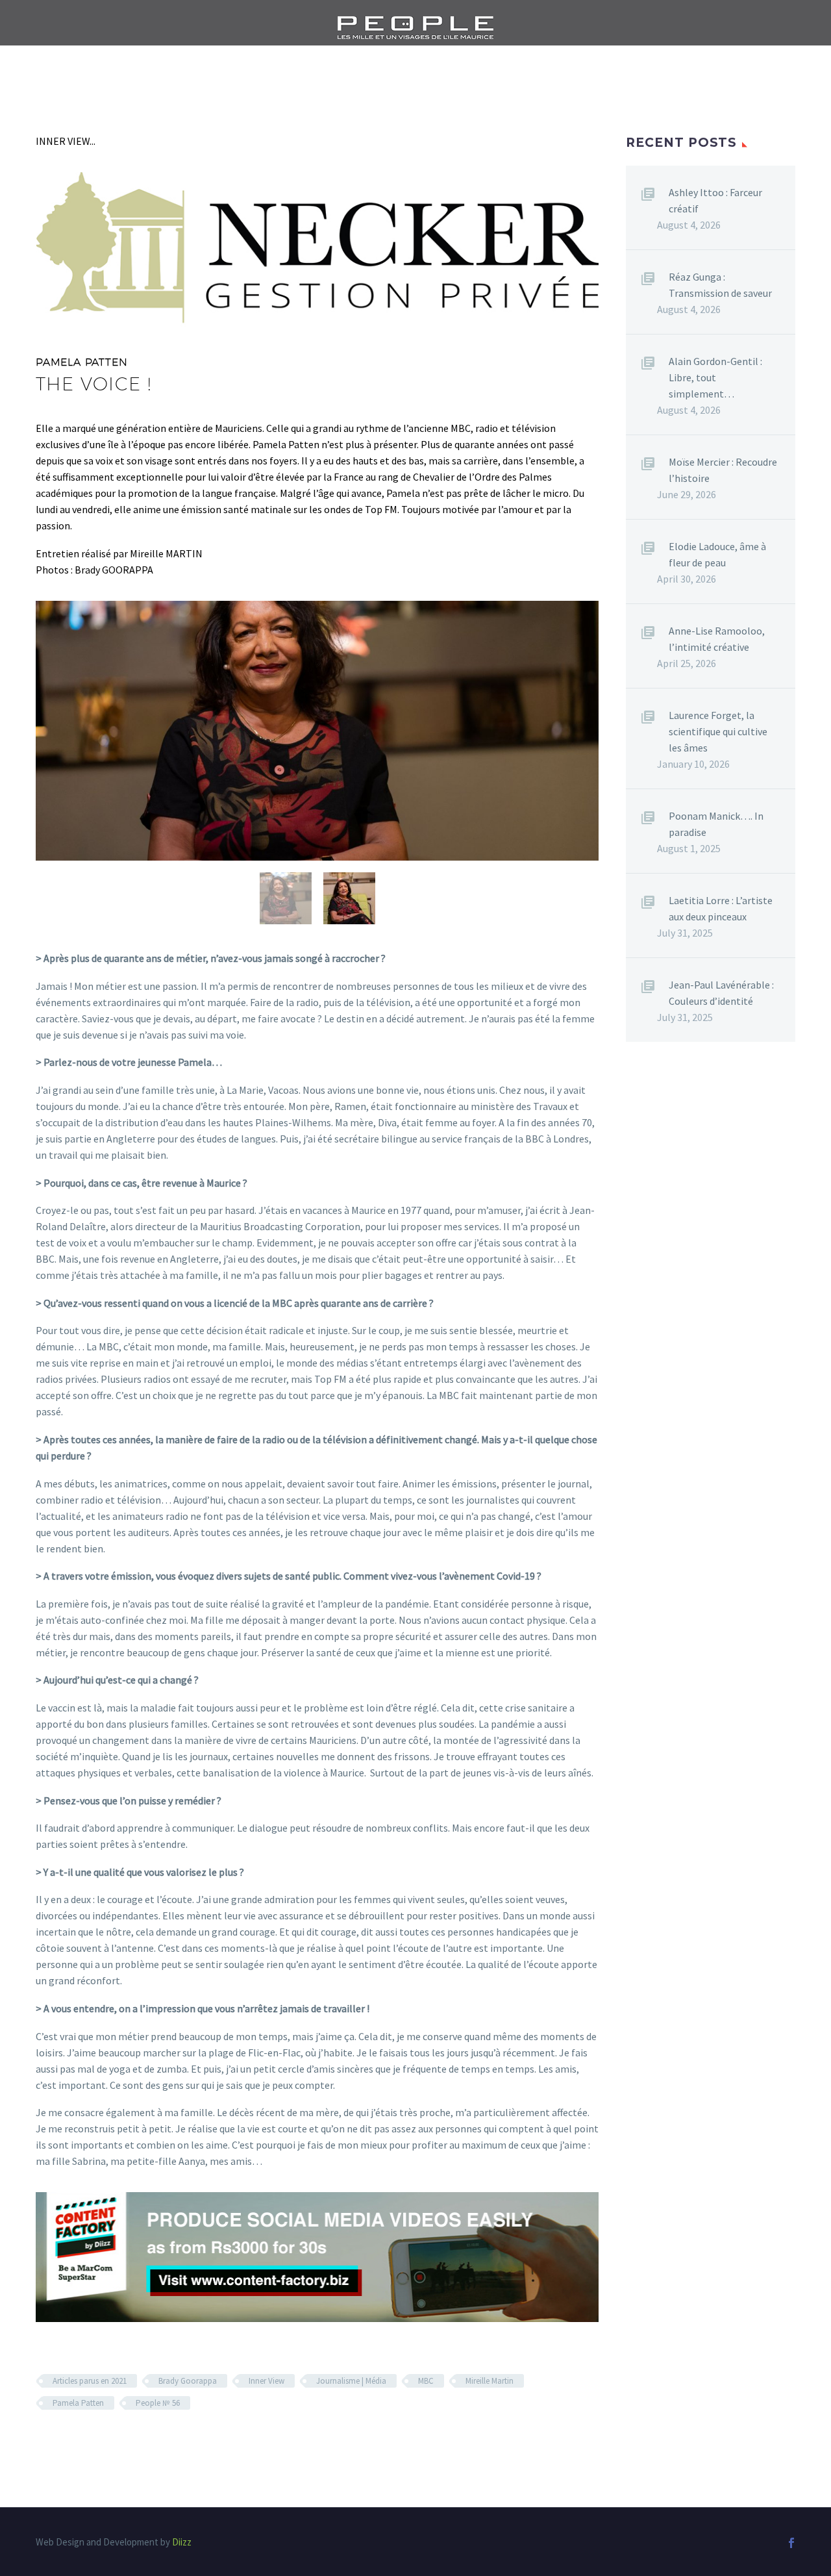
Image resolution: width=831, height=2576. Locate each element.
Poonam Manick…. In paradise (716, 824)
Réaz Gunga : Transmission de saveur (720, 285)
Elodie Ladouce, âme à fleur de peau (717, 554)
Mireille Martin (490, 2381)
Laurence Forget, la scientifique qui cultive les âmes (718, 731)
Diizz (182, 2542)
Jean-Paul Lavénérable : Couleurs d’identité (721, 993)
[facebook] (791, 2543)
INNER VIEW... (66, 141)
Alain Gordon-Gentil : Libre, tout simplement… (715, 377)
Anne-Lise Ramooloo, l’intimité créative (717, 639)
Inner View (267, 2381)
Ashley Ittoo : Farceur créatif (715, 200)
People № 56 (158, 2403)
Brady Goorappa (188, 2381)
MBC (426, 2381)
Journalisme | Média (351, 2381)
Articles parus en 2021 (90, 2381)
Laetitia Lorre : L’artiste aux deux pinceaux (721, 908)
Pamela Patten (78, 2403)
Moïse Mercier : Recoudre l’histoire (723, 470)
